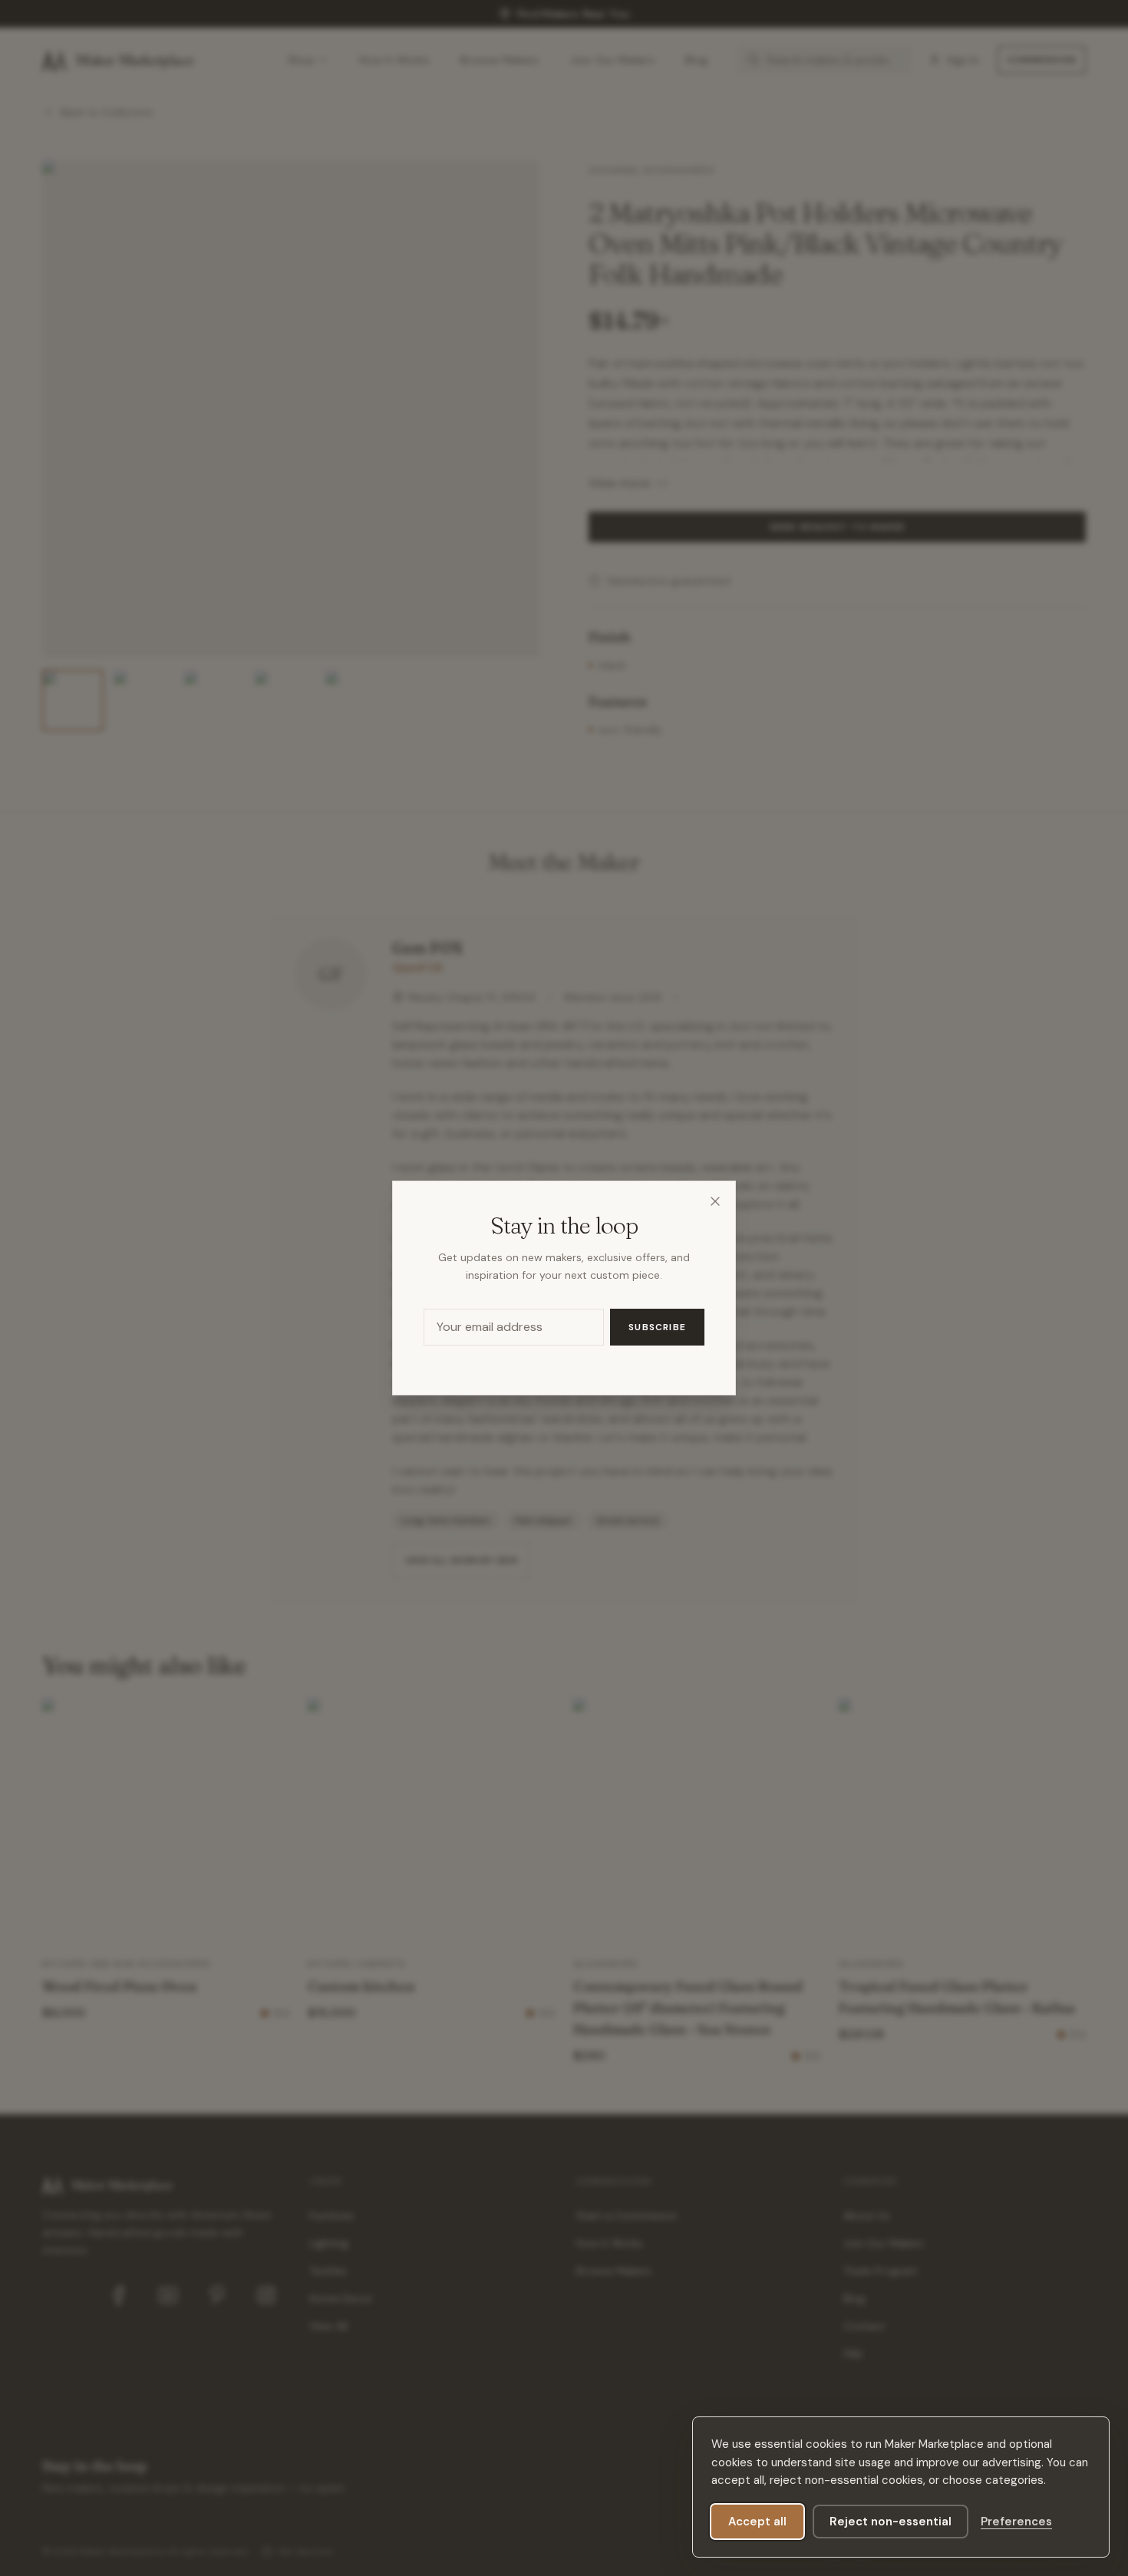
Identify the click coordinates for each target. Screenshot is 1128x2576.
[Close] (715, 1201)
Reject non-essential (891, 2522)
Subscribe (657, 1327)
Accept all (757, 2522)
